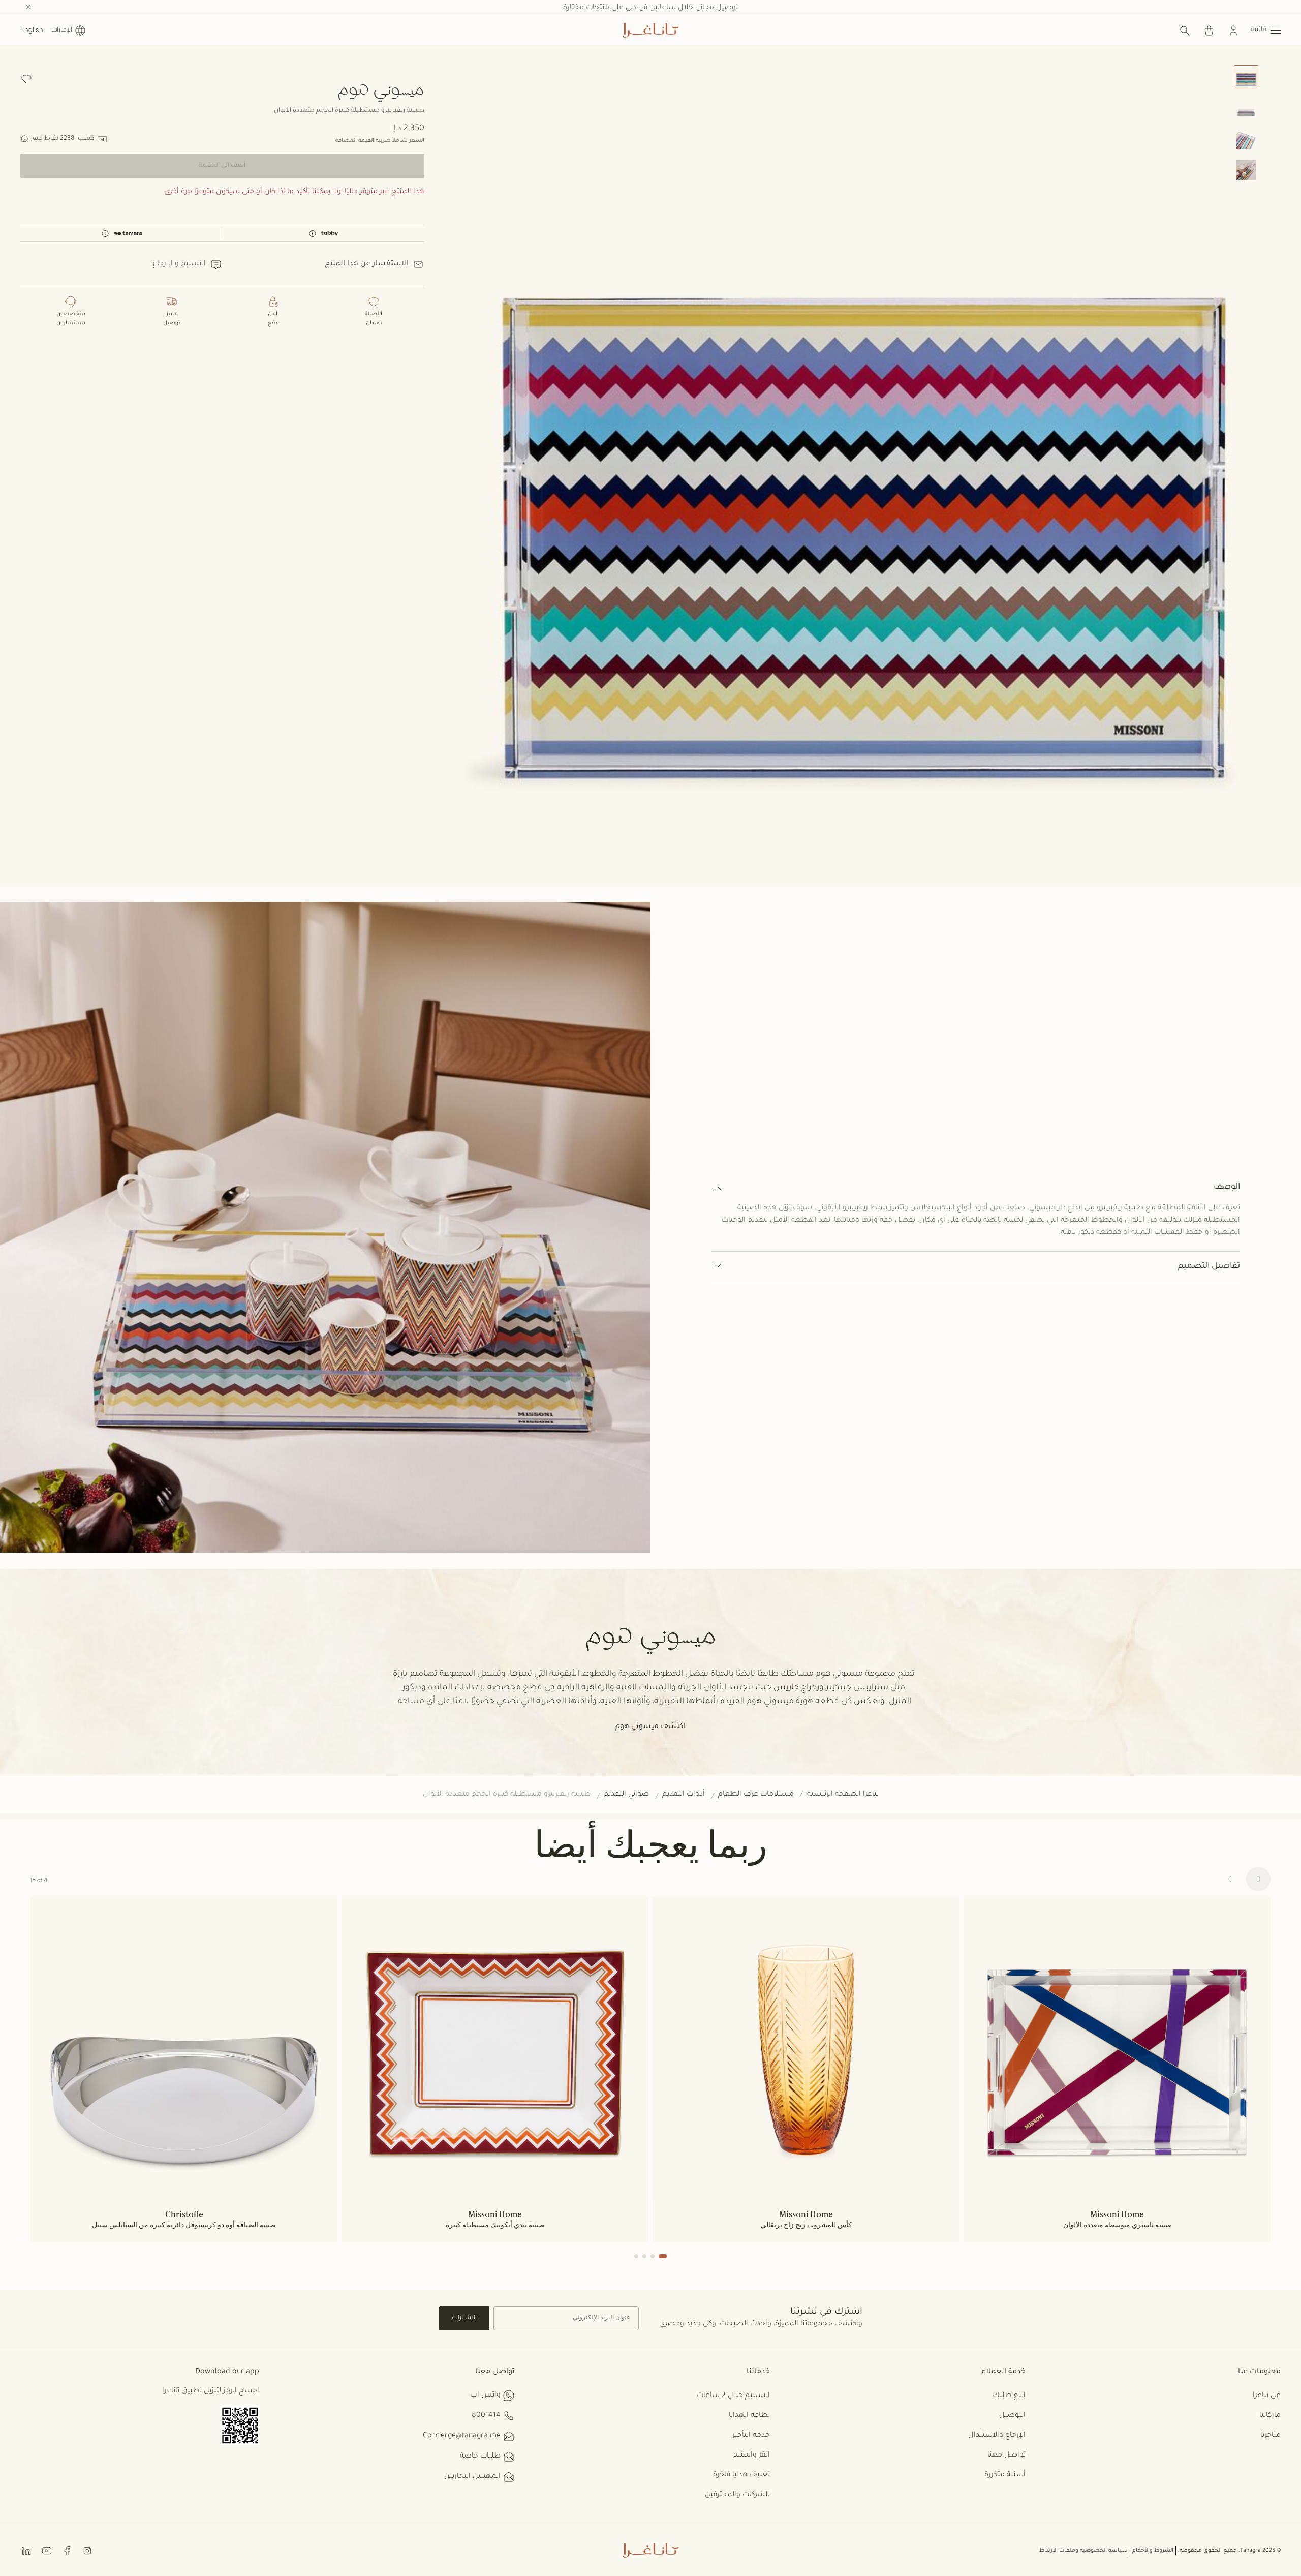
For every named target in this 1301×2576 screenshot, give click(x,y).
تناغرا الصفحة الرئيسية (843, 1795)
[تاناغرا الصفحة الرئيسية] (650, 31)
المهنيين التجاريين (472, 2477)
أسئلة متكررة (1005, 2475)
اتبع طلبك (1009, 2396)
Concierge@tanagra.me (462, 2436)
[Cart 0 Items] (1209, 31)
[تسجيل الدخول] (1233, 31)
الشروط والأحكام (1153, 2551)
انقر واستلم (751, 2456)
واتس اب (485, 2396)
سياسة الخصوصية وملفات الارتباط (1083, 2551)
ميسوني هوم (381, 88)
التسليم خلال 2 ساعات (733, 2396)
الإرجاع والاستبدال (997, 2436)
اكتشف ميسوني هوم (650, 1727)
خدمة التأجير (751, 2436)
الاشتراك (464, 2318)
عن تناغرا (1267, 2396)
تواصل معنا (1006, 2456)
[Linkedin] (26, 2550)
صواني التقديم (626, 1795)
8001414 (486, 2416)
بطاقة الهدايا (749, 2416)
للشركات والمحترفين (737, 2495)
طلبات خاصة (480, 2457)
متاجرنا (1271, 2436)
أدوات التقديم (684, 1795)
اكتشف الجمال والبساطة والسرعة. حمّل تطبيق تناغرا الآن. (651, 8)
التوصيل (1012, 2416)
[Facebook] (67, 2550)
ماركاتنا (1270, 2416)
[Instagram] (87, 2550)
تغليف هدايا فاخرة (741, 2475)
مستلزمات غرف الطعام (756, 1795)
